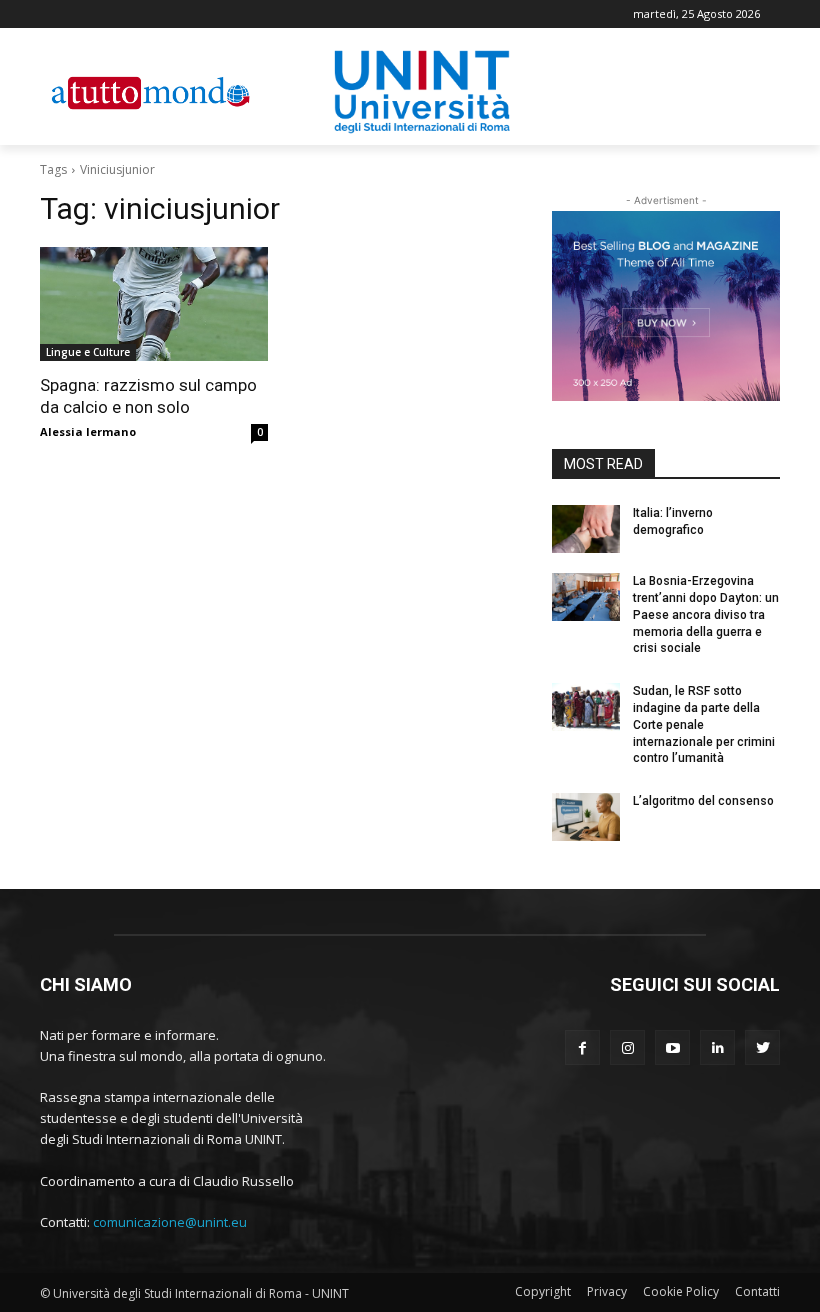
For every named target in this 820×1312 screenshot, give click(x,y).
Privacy (607, 1291)
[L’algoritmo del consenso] (586, 817)
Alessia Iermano (88, 431)
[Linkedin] (717, 1047)
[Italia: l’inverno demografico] (586, 529)
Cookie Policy (681, 1291)
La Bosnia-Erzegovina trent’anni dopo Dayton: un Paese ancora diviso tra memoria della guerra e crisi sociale (706, 614)
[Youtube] (672, 1047)
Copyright (543, 1291)
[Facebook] (582, 1047)
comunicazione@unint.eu (170, 1222)
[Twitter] (762, 1047)
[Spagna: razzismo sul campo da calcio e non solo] (154, 304)
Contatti (757, 1291)
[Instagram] (627, 1047)
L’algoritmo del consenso (703, 801)
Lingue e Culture (88, 352)
